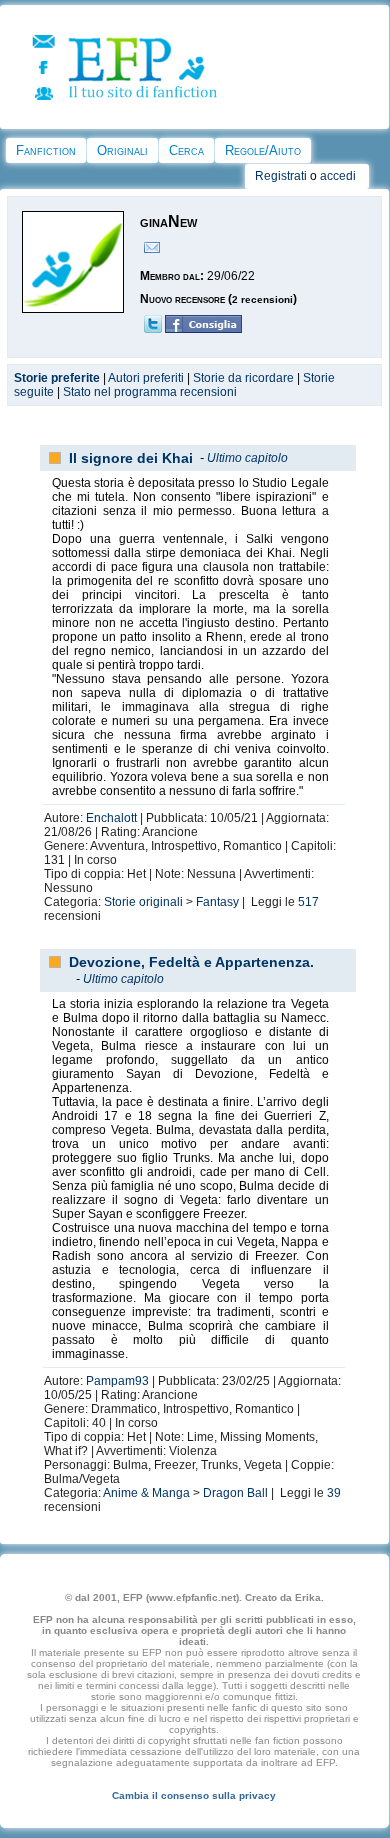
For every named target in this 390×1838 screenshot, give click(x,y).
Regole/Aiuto (263, 150)
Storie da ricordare (243, 378)
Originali (122, 150)
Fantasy (217, 902)
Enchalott (111, 818)
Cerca (186, 150)
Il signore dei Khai (131, 458)
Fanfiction (46, 150)
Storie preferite (57, 378)
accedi (338, 176)
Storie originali (143, 902)
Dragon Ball (235, 1493)
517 (308, 902)
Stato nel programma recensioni (150, 392)
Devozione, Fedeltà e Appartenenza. (191, 962)
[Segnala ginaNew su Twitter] (153, 329)
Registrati (281, 176)
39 (334, 1493)
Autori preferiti (146, 378)
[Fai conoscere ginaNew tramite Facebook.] (203, 329)
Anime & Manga (146, 1493)
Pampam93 (117, 1381)
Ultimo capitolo (247, 458)
